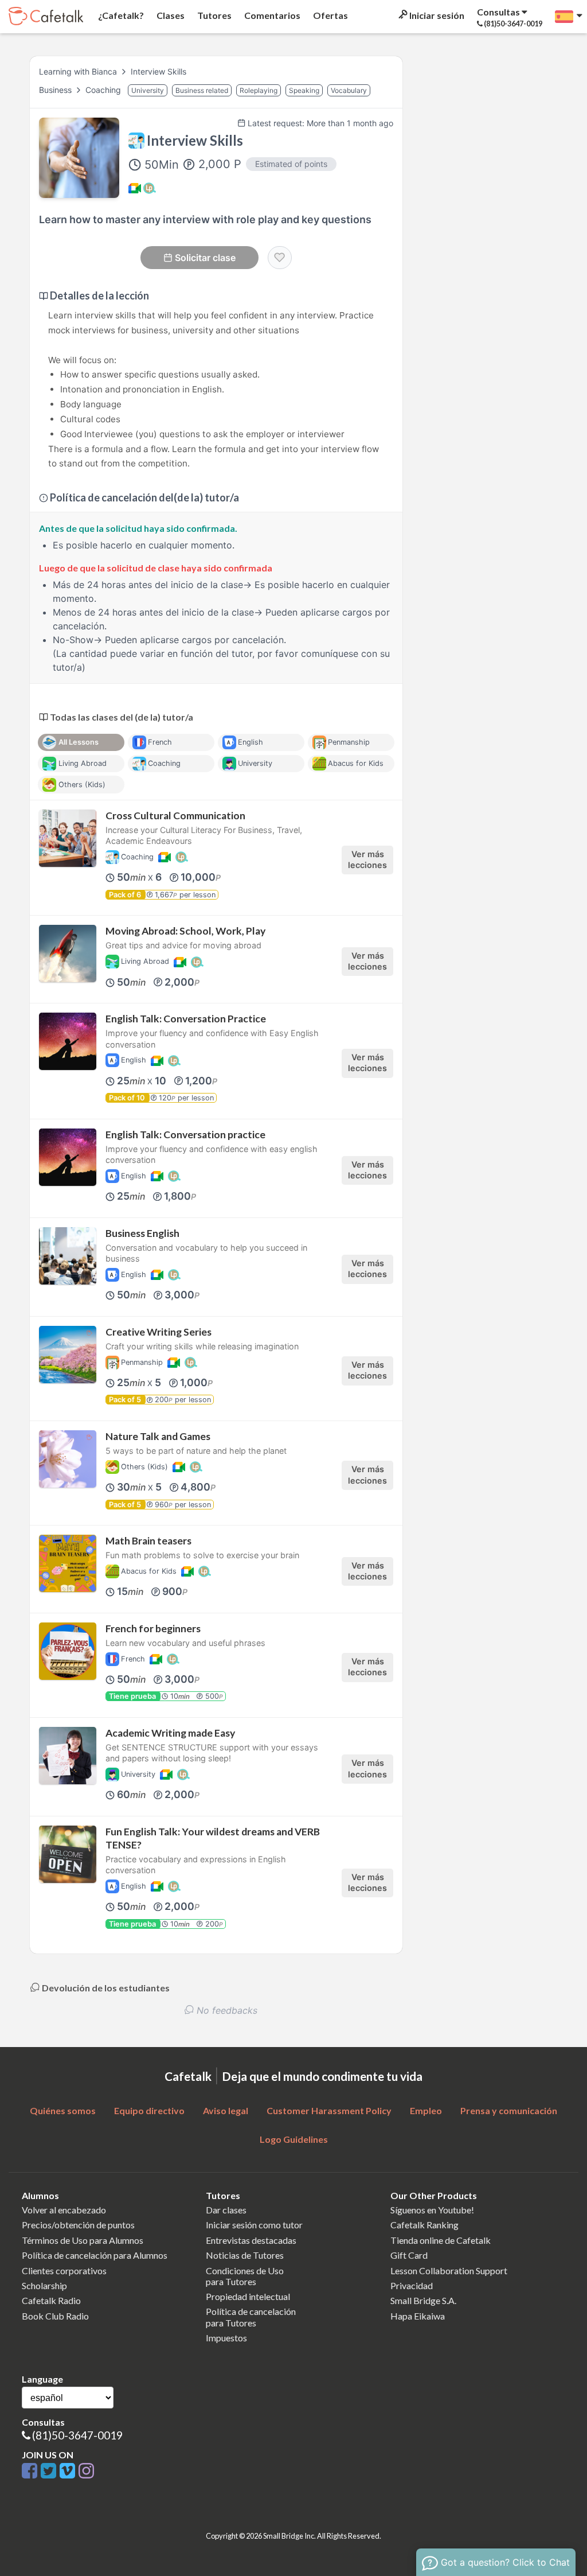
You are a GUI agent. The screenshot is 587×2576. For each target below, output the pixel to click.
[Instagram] (86, 2471)
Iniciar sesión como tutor (254, 2225)
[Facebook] (31, 2471)
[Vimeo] (69, 2471)
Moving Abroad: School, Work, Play (185, 931)
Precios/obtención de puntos (78, 2225)
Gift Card (409, 2255)
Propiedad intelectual (248, 2296)
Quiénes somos (63, 2110)
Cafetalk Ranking (424, 2225)
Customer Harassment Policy (329, 2110)
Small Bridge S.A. (423, 2300)
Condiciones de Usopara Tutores (245, 2276)
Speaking (304, 90)
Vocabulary (349, 90)
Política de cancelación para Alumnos (95, 2255)
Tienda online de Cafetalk (441, 2240)
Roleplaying (259, 90)
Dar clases (226, 2210)
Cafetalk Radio (51, 2300)
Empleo (426, 2110)
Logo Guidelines (294, 2139)
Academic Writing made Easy (170, 1733)
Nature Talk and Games (158, 1436)
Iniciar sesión (436, 15)
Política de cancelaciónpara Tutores (251, 2317)
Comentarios (271, 15)
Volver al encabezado (64, 2210)
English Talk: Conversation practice (185, 1135)
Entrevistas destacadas (251, 2240)
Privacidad (412, 2285)
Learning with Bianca (78, 71)
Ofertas (330, 15)
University (148, 90)
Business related (202, 90)
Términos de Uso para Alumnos (83, 2240)
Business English (142, 1233)
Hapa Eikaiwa (418, 2316)
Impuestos (226, 2338)
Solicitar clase (205, 258)
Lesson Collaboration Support (449, 2270)
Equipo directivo (149, 2110)
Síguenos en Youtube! (432, 2210)
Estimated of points (291, 164)
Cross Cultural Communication (175, 816)
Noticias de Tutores (245, 2255)
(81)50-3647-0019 (77, 2435)
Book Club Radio (55, 2316)
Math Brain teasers (148, 1541)
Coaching (104, 90)
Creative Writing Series (159, 1332)
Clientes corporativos (64, 2270)
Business (56, 90)
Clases (170, 15)
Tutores (214, 15)
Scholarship (44, 2285)
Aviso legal (226, 2110)
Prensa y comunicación (509, 2110)
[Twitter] (50, 2471)
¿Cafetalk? (120, 15)
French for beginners (153, 1629)
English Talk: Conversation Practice (186, 1019)
